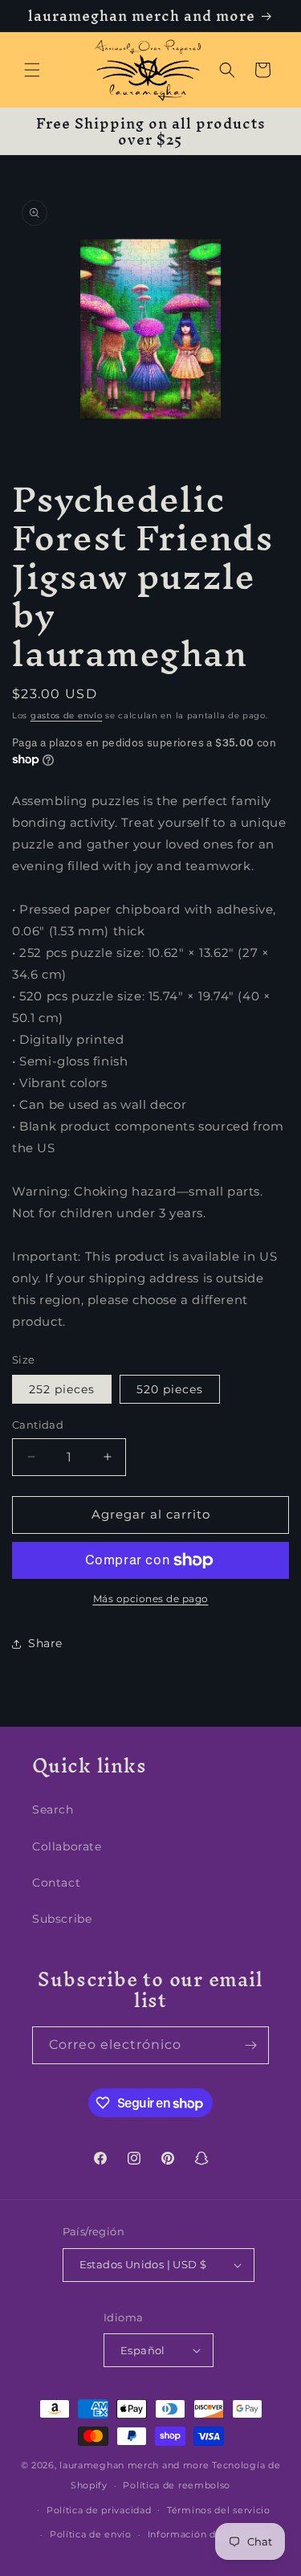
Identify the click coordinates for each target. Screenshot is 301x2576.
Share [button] (45, 1643)
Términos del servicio (219, 2510)
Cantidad (38, 1425)
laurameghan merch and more (134, 2465)
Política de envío (91, 2534)
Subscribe (62, 1919)
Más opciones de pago (151, 1599)
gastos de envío (67, 716)
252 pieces (62, 1389)
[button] (32, 70)
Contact (56, 1883)
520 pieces (170, 1389)
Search (53, 1809)
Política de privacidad (99, 2510)
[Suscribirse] (250, 2045)
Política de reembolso (177, 2485)
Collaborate (67, 1846)
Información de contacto (207, 2534)
